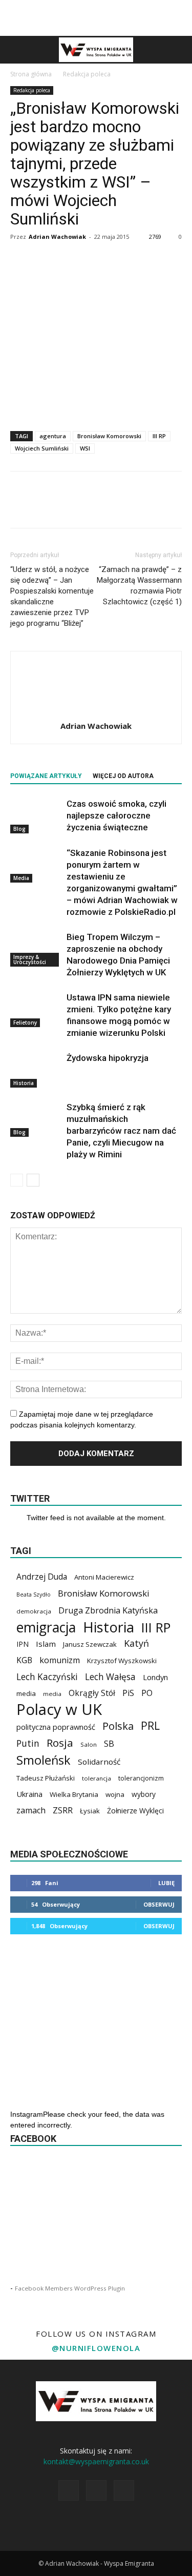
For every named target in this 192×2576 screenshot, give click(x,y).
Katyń (136, 1643)
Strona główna (31, 74)
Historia (24, 1083)
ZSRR (63, 1811)
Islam (46, 1644)
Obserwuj (159, 1904)
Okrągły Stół (92, 1693)
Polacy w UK (59, 1710)
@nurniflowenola (96, 2348)
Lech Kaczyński (47, 1677)
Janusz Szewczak (90, 1644)
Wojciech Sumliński (42, 448)
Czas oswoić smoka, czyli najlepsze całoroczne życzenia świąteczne (116, 815)
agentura (53, 436)
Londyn (155, 1677)
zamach (31, 1811)
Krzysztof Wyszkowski (122, 1661)
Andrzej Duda (42, 1577)
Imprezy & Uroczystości (30, 959)
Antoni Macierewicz (104, 1577)
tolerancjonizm (141, 1778)
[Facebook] (69, 2490)
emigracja (46, 1627)
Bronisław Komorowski (109, 436)
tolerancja (97, 1778)
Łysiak (90, 1811)
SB (109, 1743)
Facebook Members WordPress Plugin (70, 2288)
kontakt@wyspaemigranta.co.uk (96, 2461)
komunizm (60, 1660)
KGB (24, 1660)
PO (147, 1693)
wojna (115, 1794)
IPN (23, 1644)
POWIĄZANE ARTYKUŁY (46, 776)
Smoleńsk (44, 1760)
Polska (118, 1726)
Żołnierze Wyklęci (135, 1811)
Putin (28, 1743)
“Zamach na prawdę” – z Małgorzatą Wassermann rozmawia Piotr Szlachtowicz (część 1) (139, 586)
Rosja (60, 1743)
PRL (150, 1725)
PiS (128, 1693)
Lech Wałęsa (110, 1677)
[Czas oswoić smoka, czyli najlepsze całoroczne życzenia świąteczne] (36, 816)
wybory (144, 1794)
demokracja (34, 1611)
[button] (178, 50)
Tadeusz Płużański (46, 1778)
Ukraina (29, 1794)
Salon (89, 1744)
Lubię (166, 1883)
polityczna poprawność (56, 1727)
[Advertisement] (96, 18)
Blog (19, 829)
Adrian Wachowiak (57, 237)
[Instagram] (96, 2490)
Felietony (25, 1023)
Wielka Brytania (74, 1794)
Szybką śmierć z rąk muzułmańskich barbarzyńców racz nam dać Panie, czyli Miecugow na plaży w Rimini (121, 1131)
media (26, 1693)
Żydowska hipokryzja (108, 1058)
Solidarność (99, 1762)
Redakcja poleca (87, 74)
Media (21, 878)
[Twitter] (124, 2490)
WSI (85, 448)
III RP (159, 436)
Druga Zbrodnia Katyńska (108, 1611)
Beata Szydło (34, 1594)
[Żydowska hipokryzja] (36, 1070)
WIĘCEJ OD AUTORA (123, 776)
